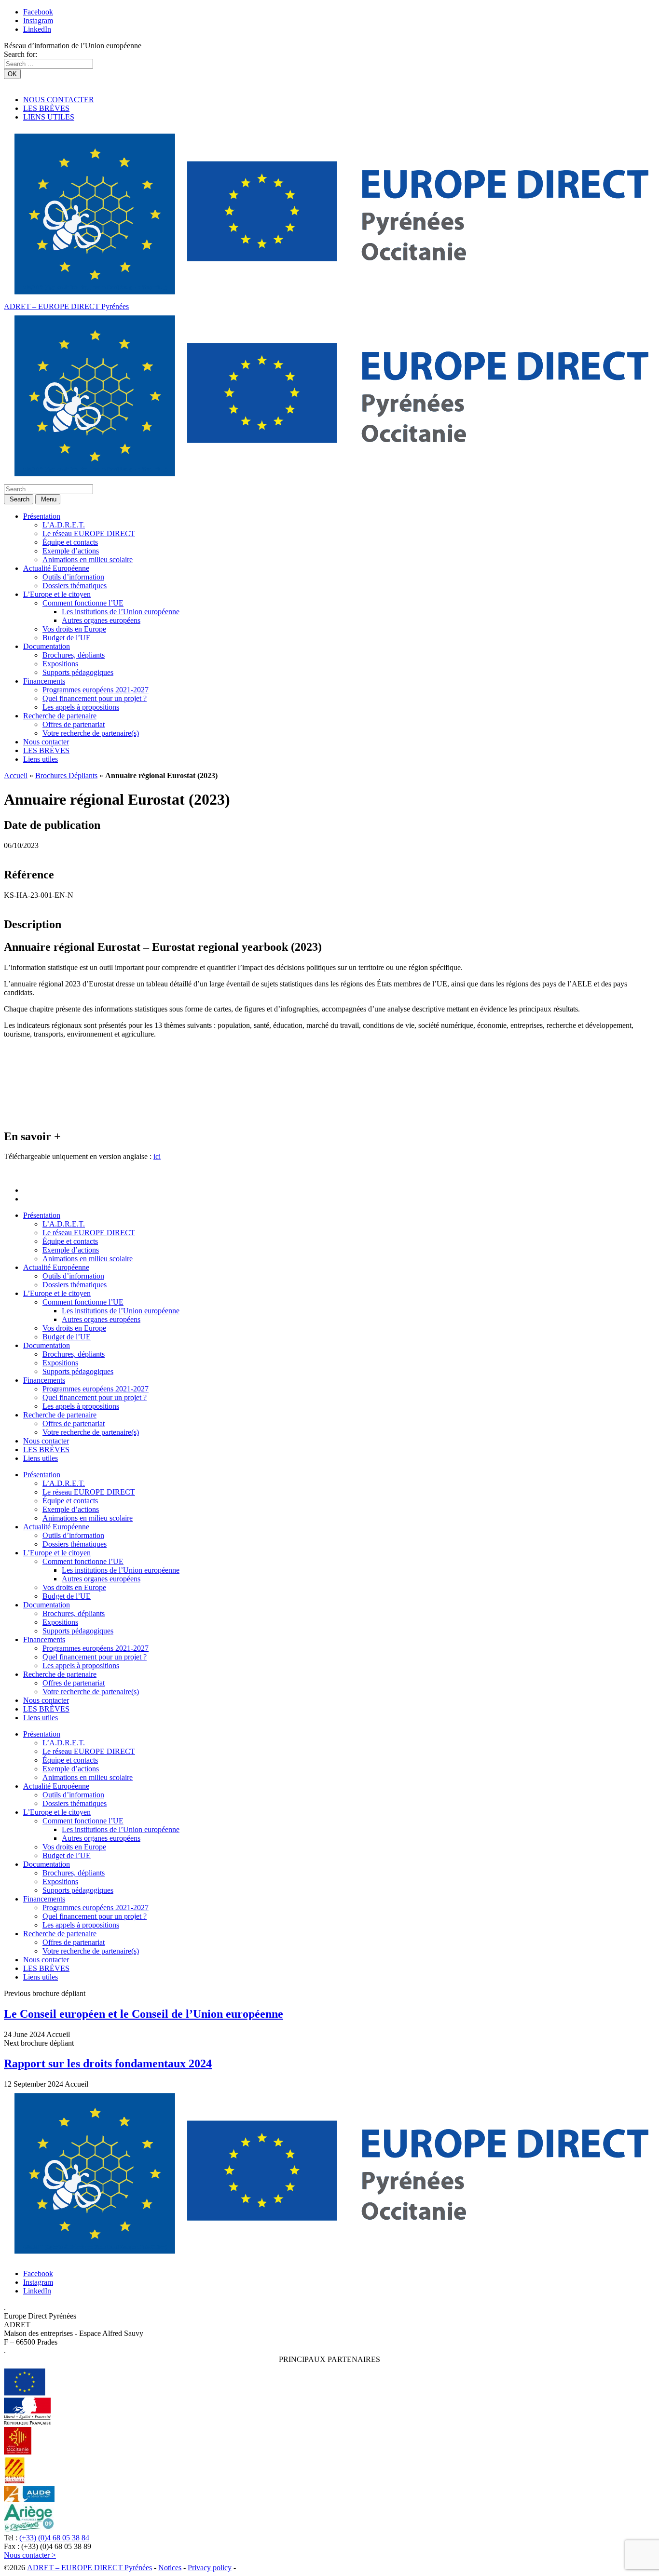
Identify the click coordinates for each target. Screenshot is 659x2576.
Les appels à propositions (81, 707)
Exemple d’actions (71, 551)
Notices (170, 2568)
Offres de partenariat (74, 724)
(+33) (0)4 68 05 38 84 (54, 2538)
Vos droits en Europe (74, 629)
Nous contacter (46, 742)
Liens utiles (41, 759)
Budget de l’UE (67, 638)
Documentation (47, 646)
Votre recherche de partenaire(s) (91, 733)
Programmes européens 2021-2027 (96, 690)
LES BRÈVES (46, 108)
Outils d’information (73, 577)
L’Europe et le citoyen (57, 594)
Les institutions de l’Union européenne (121, 612)
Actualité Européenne (56, 568)
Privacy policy (210, 2568)
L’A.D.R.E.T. (64, 525)
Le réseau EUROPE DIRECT (89, 533)
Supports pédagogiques (78, 672)
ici (157, 1156)
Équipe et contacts (70, 542)
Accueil (16, 775)
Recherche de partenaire (60, 716)
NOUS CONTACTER (59, 100)
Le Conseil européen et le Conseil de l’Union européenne (144, 2014)
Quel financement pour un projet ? (95, 698)
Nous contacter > (30, 2555)
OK (12, 74)
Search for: (21, 54)
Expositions (60, 664)
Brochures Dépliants (66, 775)
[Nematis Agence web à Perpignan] (259, 2568)
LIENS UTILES (49, 117)
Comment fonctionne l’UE (83, 603)
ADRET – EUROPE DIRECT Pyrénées (66, 306)
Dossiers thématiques (75, 586)
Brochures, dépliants (74, 655)
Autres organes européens (101, 620)
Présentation (42, 516)
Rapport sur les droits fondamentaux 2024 (108, 2063)
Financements (44, 681)
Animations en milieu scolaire (88, 560)
